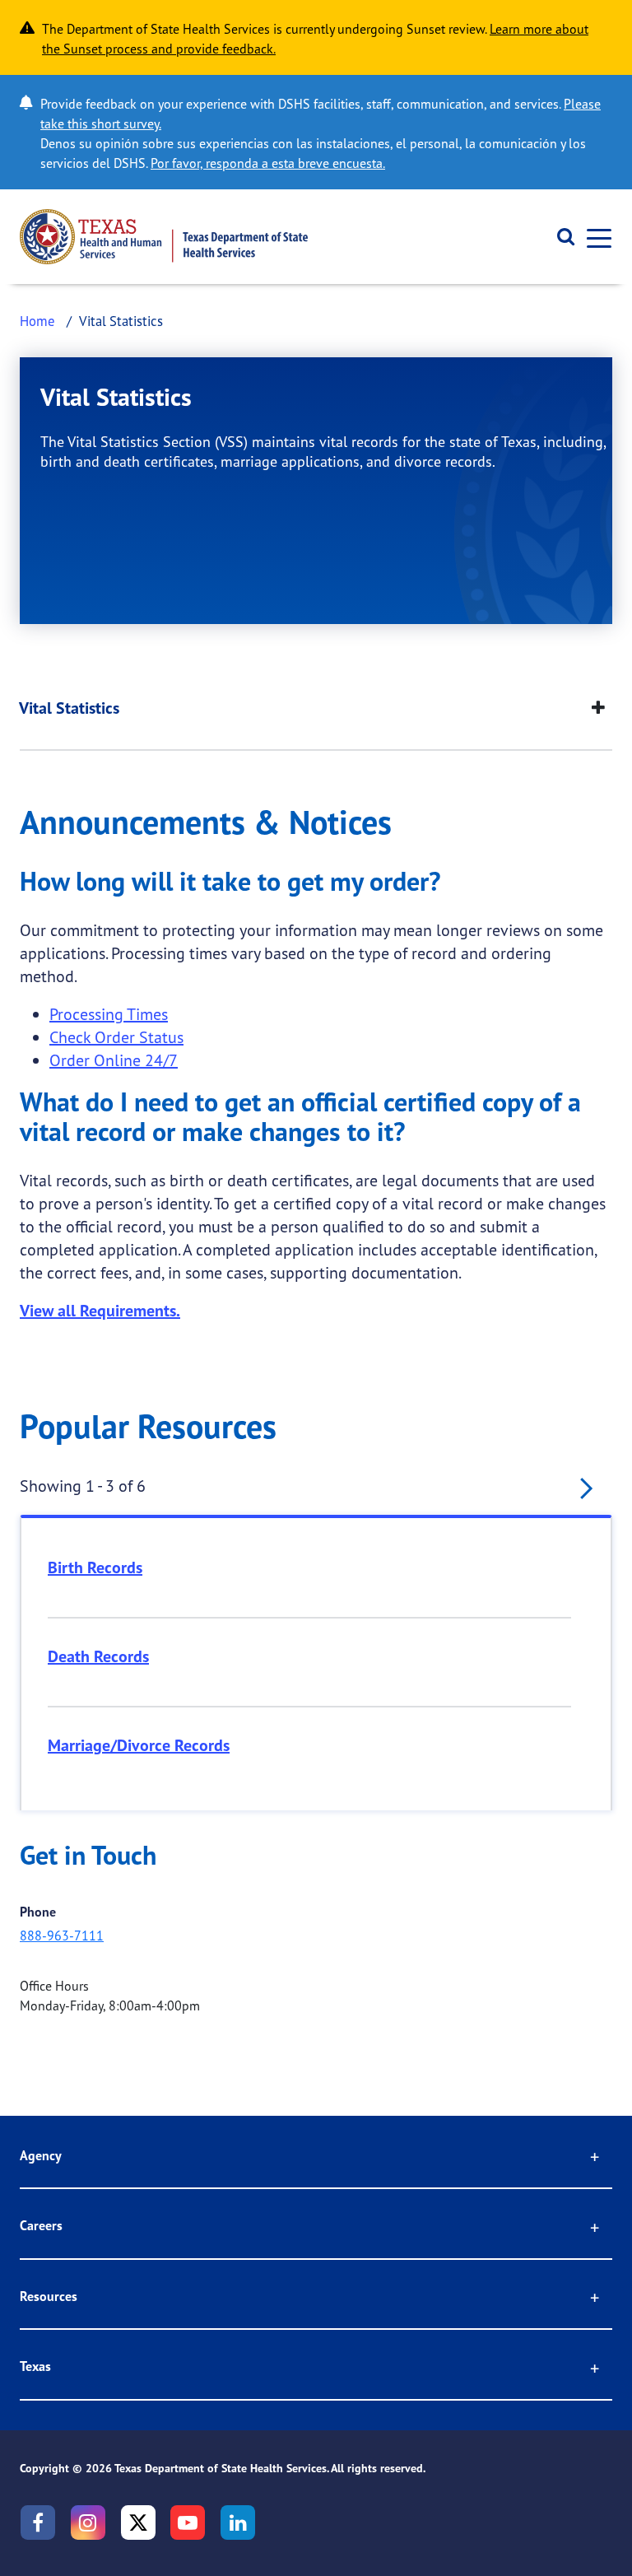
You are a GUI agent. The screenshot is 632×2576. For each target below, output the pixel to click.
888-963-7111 (62, 1935)
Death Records (98, 1656)
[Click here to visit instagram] (88, 2522)
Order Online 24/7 (114, 1060)
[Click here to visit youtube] (188, 2522)
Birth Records (95, 1567)
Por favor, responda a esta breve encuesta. (268, 163)
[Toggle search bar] (560, 237)
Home (37, 321)
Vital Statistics (69, 708)
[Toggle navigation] (594, 237)
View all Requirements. (100, 1311)
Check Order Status (116, 1037)
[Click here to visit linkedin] (238, 2522)
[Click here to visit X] (138, 2522)
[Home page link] (164, 237)
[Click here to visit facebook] (38, 2522)
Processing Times (109, 1014)
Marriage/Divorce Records (139, 1745)
